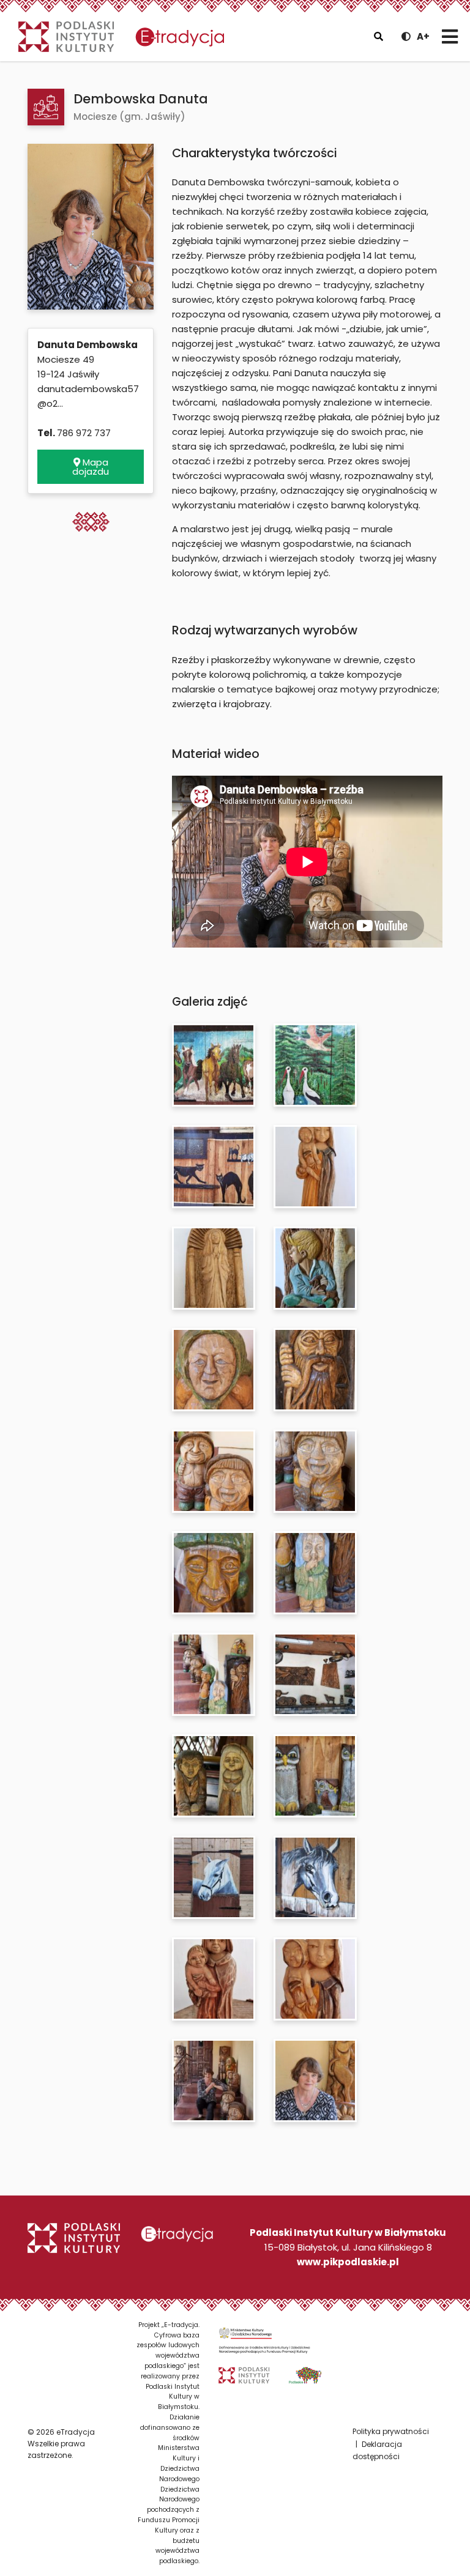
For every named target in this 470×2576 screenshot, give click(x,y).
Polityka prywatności (391, 2431)
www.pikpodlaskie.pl (348, 2262)
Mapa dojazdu (91, 467)
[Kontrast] (406, 36)
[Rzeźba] (46, 107)
